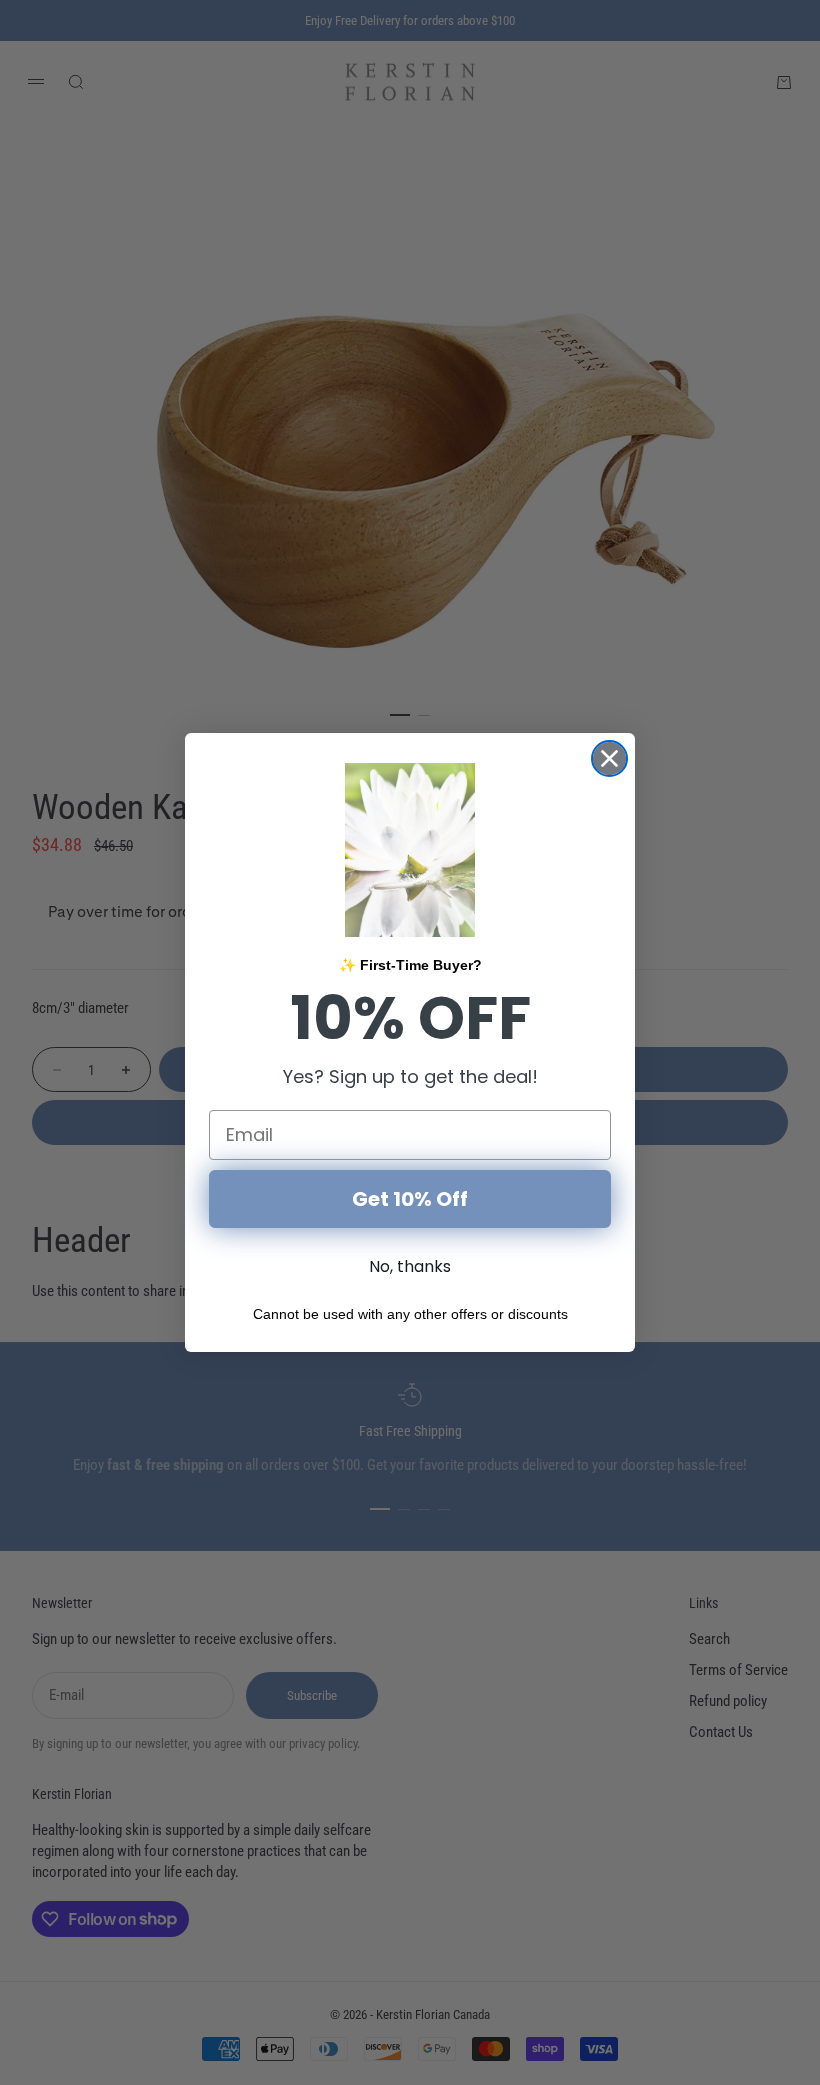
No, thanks (410, 1266)
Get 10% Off (410, 1199)
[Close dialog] (609, 758)
